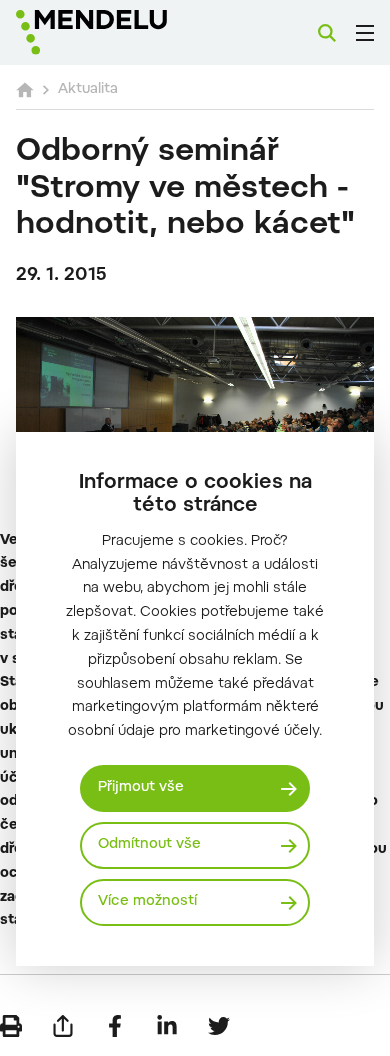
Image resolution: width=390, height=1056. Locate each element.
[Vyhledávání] (327, 33)
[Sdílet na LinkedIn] (167, 1026)
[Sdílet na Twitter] (219, 1026)
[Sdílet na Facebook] (115, 1026)
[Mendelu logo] (116, 32)
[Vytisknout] (11, 1026)
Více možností (147, 902)
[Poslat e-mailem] (63, 1026)
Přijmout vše (141, 788)
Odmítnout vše (149, 845)
